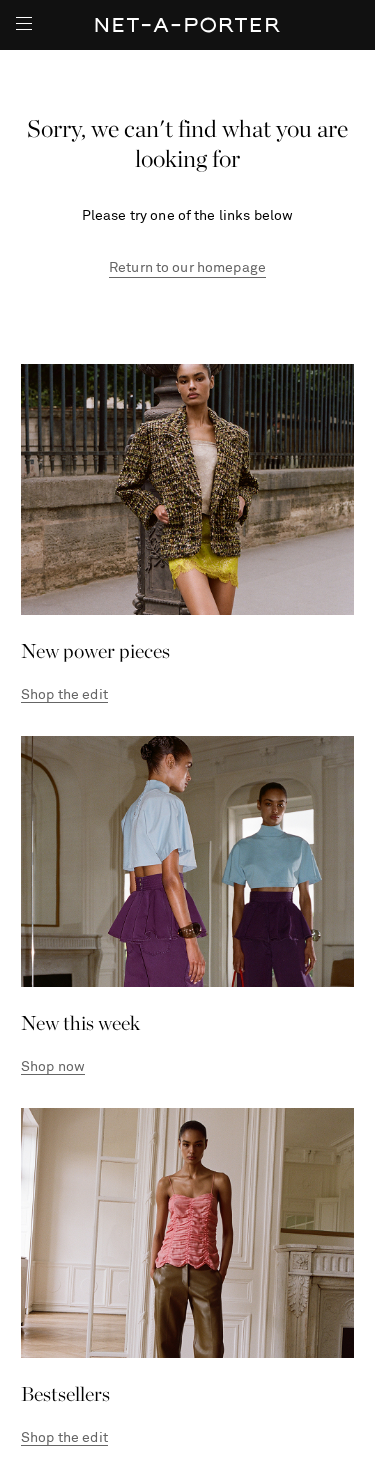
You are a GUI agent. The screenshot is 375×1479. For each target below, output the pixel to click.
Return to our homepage (187, 268)
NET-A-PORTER (187, 25)
